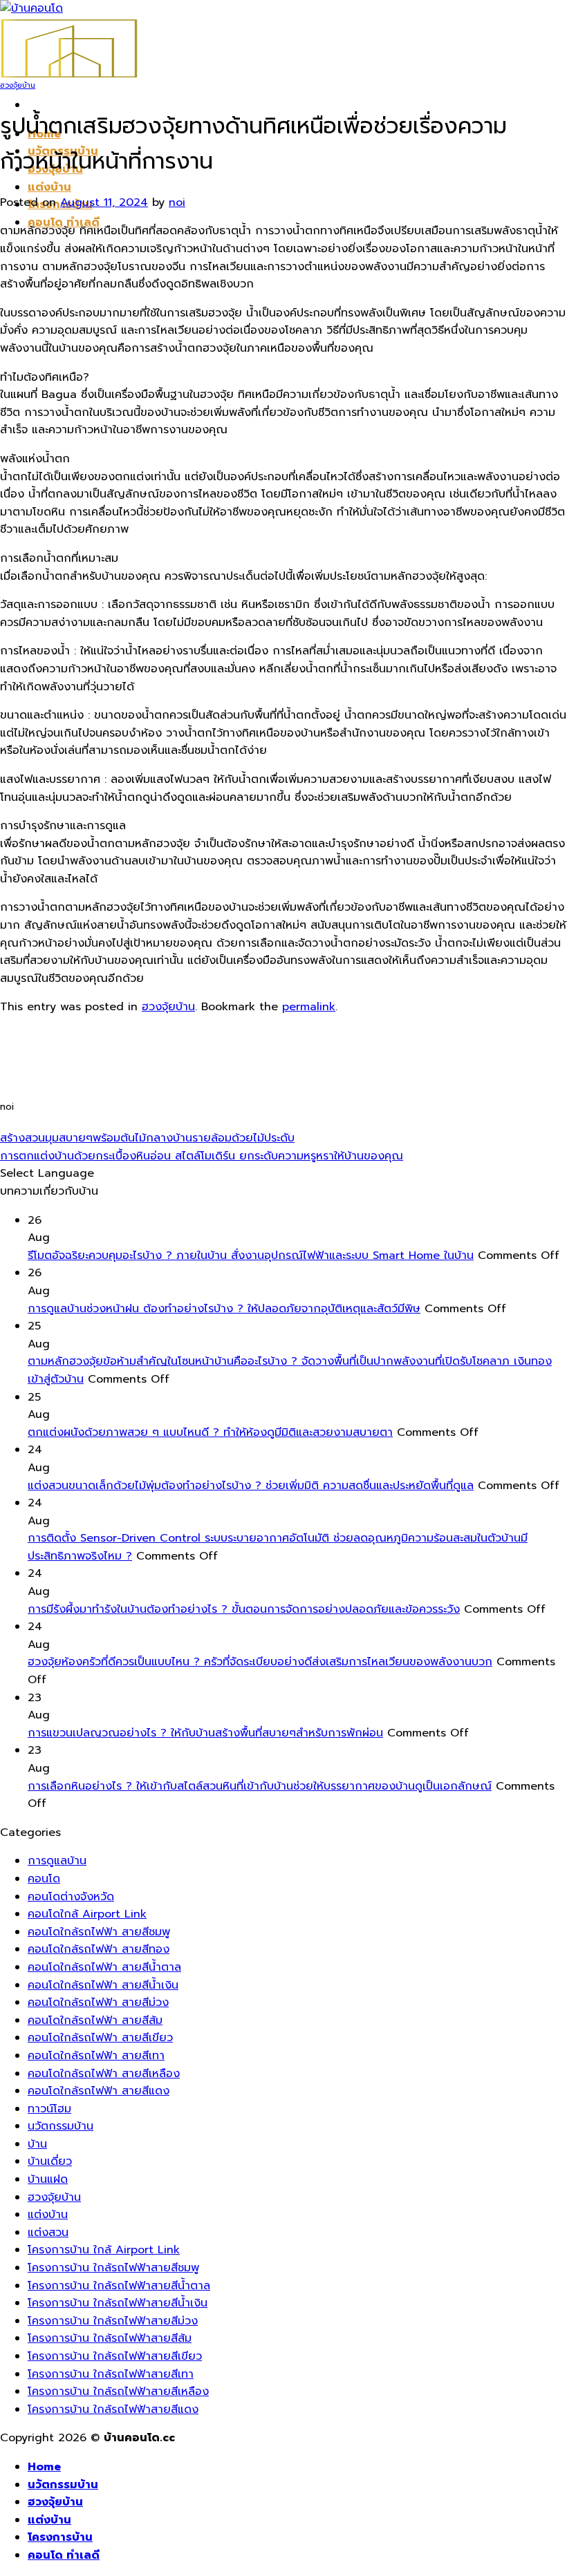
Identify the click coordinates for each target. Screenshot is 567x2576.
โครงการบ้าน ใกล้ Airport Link (104, 2250)
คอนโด (44, 1879)
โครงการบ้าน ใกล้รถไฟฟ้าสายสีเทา (111, 2374)
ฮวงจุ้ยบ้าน (18, 85)
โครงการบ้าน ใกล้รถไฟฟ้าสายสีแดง (113, 2409)
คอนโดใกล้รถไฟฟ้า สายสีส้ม (95, 2020)
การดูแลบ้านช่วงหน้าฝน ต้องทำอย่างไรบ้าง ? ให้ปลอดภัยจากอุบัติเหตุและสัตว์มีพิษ (224, 1309)
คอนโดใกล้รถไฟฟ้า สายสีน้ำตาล (104, 1967)
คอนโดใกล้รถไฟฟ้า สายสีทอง (99, 1949)
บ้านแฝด (48, 2179)
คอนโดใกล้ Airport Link (87, 1914)
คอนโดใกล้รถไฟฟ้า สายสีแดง (99, 2091)
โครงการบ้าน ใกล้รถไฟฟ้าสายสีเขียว (115, 2356)
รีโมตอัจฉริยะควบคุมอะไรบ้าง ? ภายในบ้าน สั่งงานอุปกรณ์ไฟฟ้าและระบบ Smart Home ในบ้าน (251, 1256)
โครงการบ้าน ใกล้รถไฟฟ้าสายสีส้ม (110, 2338)
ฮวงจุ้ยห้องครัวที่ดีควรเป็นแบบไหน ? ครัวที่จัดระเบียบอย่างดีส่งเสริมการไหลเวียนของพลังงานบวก (260, 1662)
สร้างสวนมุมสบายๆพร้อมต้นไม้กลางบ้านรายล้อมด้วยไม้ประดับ (147, 1138)
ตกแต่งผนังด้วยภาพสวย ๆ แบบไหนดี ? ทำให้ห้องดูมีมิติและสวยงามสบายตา (210, 1432)
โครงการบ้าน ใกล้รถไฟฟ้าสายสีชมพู (113, 2268)
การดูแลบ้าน (57, 1861)
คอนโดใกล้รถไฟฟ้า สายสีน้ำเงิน (103, 1985)
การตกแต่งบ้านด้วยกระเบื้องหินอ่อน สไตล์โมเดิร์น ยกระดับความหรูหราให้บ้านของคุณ (202, 1156)
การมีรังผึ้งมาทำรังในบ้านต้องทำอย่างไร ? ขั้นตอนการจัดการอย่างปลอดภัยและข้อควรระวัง (244, 1609)
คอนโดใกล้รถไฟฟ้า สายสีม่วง (98, 2002)
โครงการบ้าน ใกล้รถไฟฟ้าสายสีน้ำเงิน (118, 2303)
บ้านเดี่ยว (50, 2161)
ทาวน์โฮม (49, 2109)
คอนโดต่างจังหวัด (71, 1897)
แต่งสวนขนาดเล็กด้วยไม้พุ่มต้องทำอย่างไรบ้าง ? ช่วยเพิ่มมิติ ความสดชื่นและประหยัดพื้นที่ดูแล (251, 1486)
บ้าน (37, 2144)
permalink (309, 1007)
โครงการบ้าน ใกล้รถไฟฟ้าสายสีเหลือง (118, 2392)
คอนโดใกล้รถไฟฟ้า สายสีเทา (96, 2056)
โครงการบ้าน (60, 2537)
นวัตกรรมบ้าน (61, 2126)
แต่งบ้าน (49, 187)
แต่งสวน (48, 2233)
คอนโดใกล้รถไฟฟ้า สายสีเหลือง (104, 2074)
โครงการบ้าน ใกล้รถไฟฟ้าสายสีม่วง (113, 2321)
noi (177, 202)
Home (44, 2467)
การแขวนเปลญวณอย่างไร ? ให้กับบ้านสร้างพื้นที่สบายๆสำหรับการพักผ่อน (205, 1733)
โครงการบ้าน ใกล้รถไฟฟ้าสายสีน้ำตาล (119, 2286)
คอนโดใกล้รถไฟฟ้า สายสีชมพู (99, 1932)
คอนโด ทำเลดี (64, 2555)
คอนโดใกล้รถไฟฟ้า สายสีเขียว (100, 2038)
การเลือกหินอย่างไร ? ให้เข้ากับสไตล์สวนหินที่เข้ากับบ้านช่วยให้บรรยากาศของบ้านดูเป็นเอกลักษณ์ (260, 1786)
